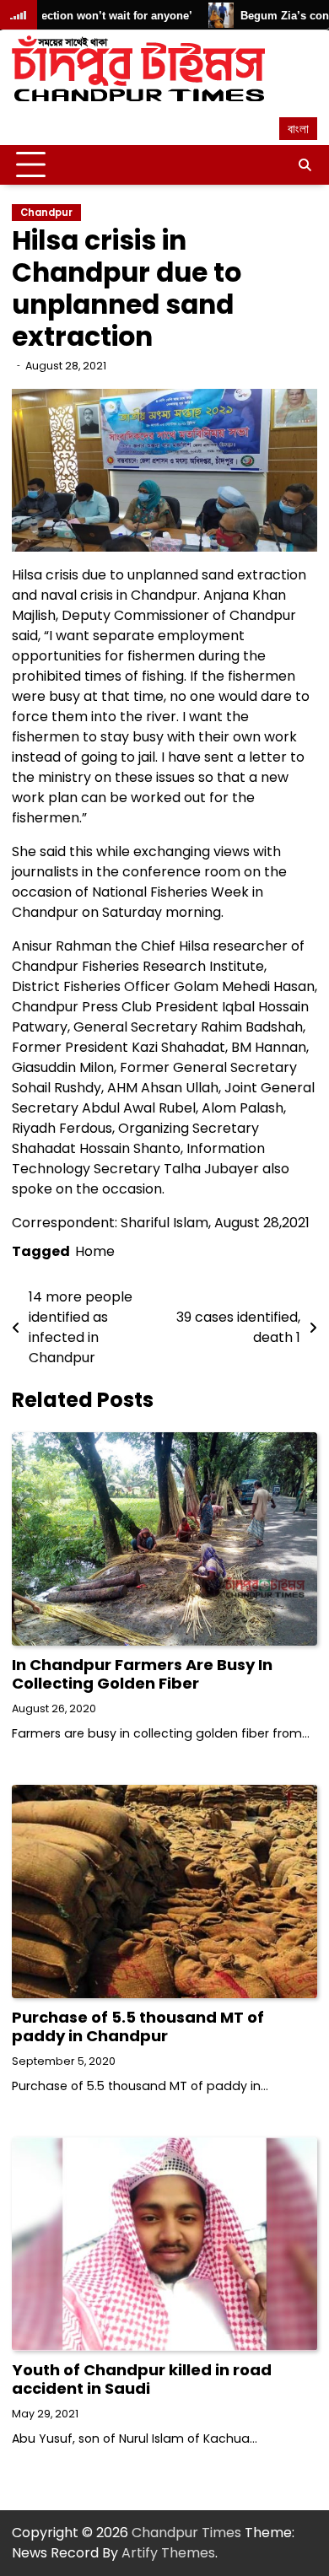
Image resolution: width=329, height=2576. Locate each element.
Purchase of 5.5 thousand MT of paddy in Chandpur (138, 2026)
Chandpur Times (186, 2533)
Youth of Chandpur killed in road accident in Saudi (142, 2379)
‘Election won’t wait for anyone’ (89, 16)
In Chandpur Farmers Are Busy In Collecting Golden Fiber (142, 1674)
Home (95, 1251)
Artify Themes (168, 2553)
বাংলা (298, 129)
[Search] (305, 165)
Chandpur (46, 213)
